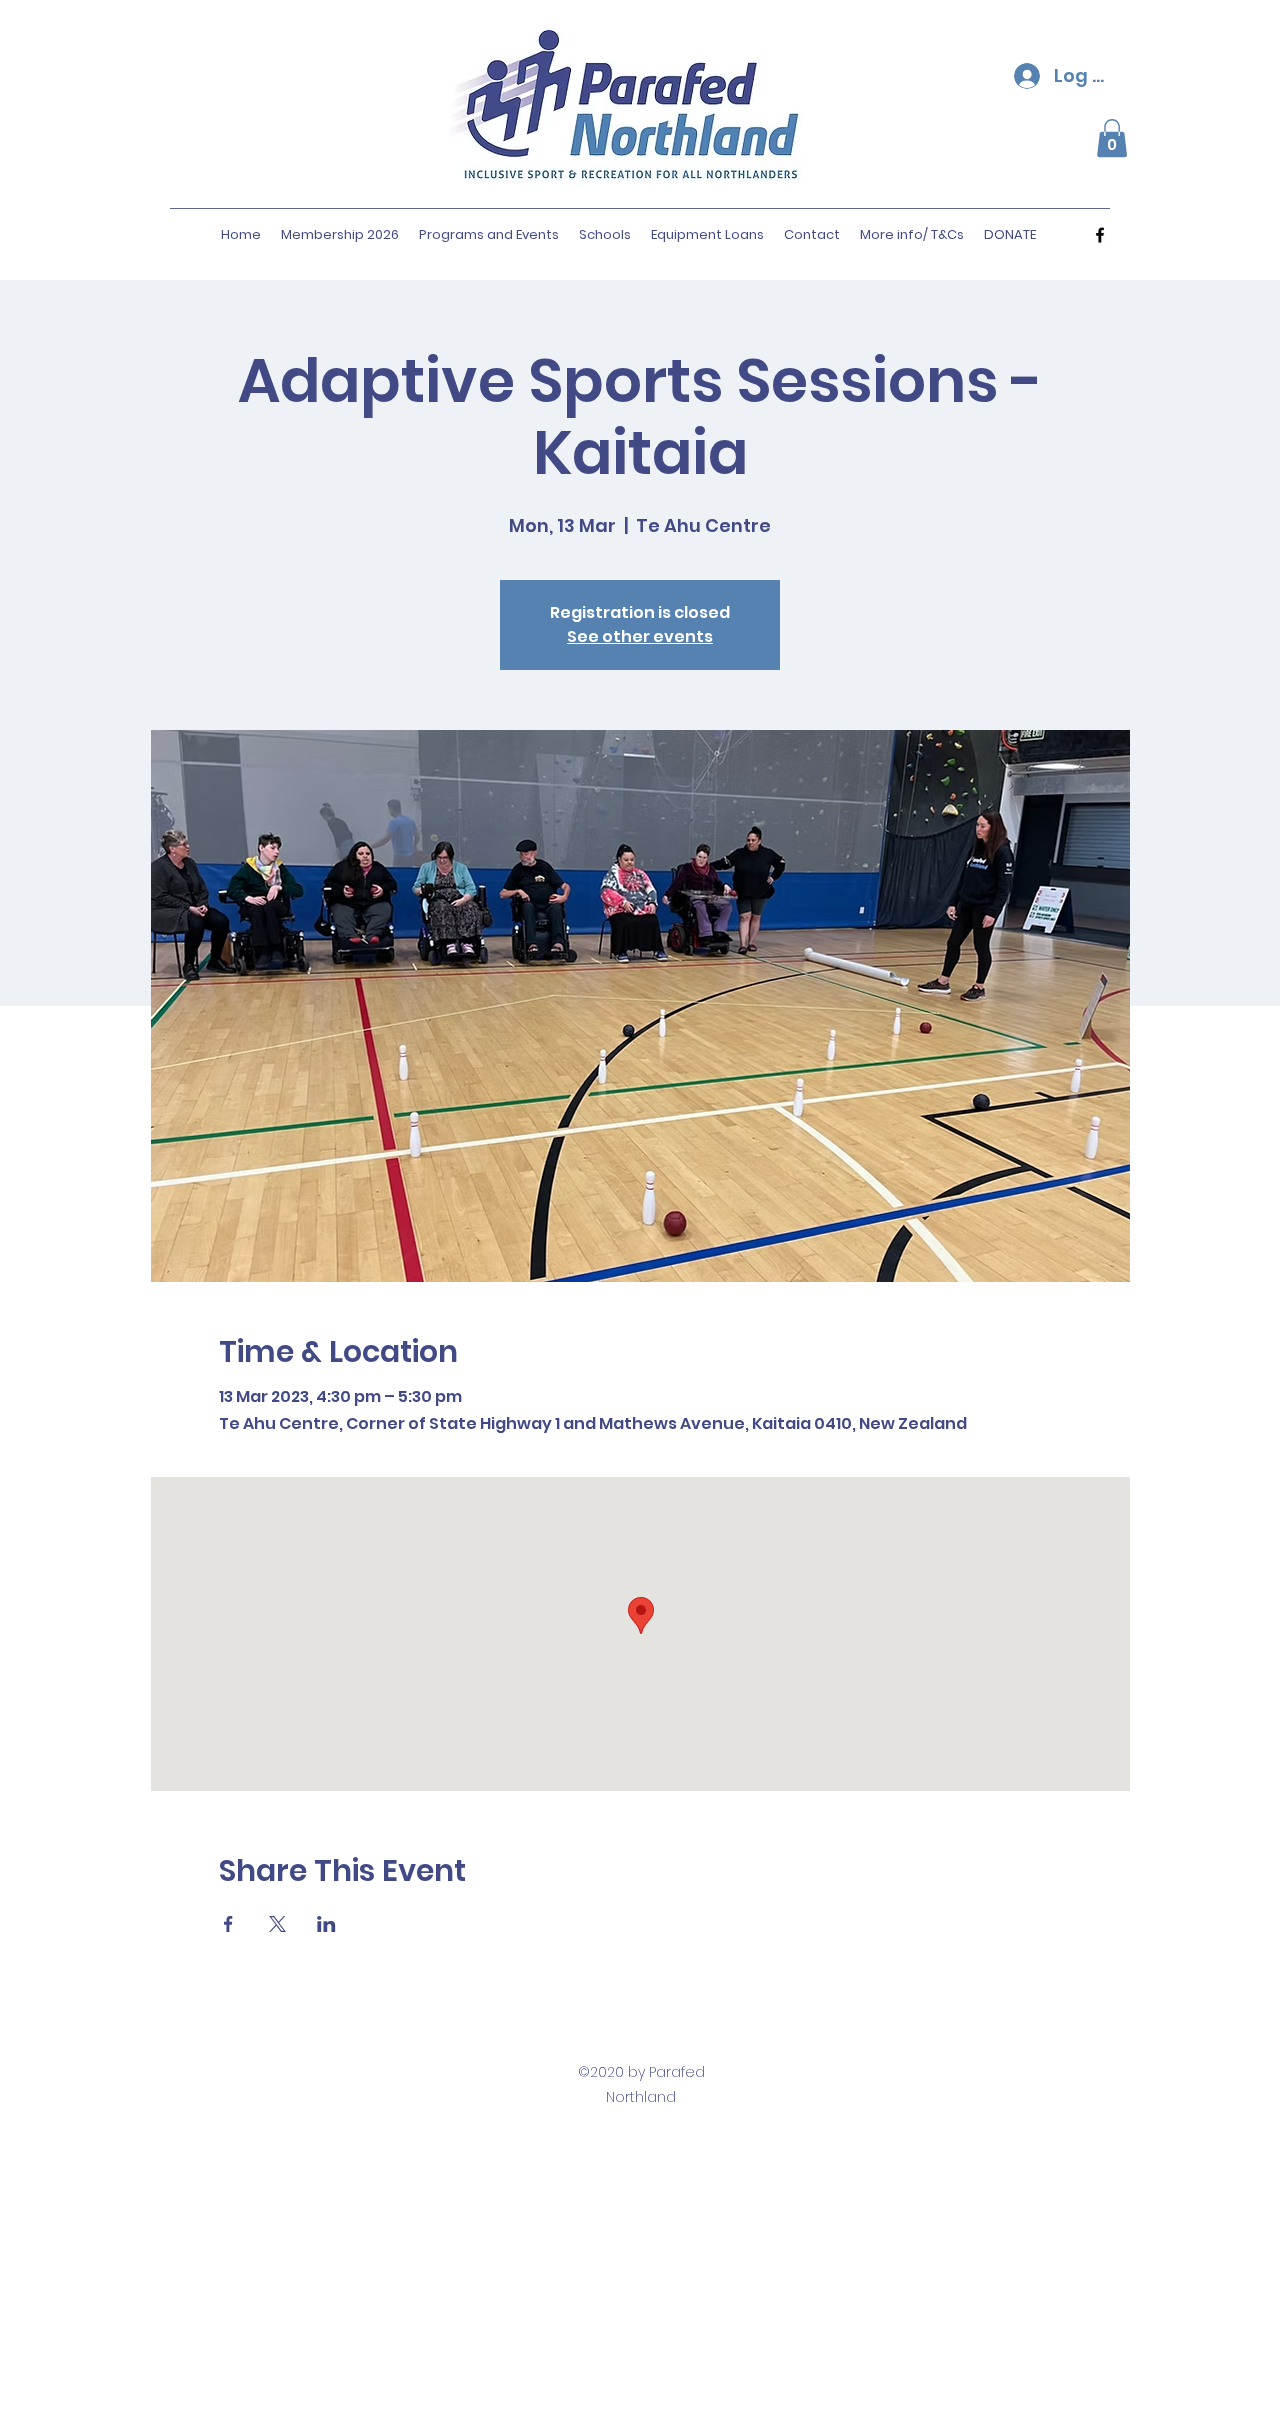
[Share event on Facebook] (228, 1924)
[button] (1112, 138)
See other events (640, 636)
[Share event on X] (277, 1924)
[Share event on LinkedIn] (326, 1924)
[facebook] (1100, 235)
